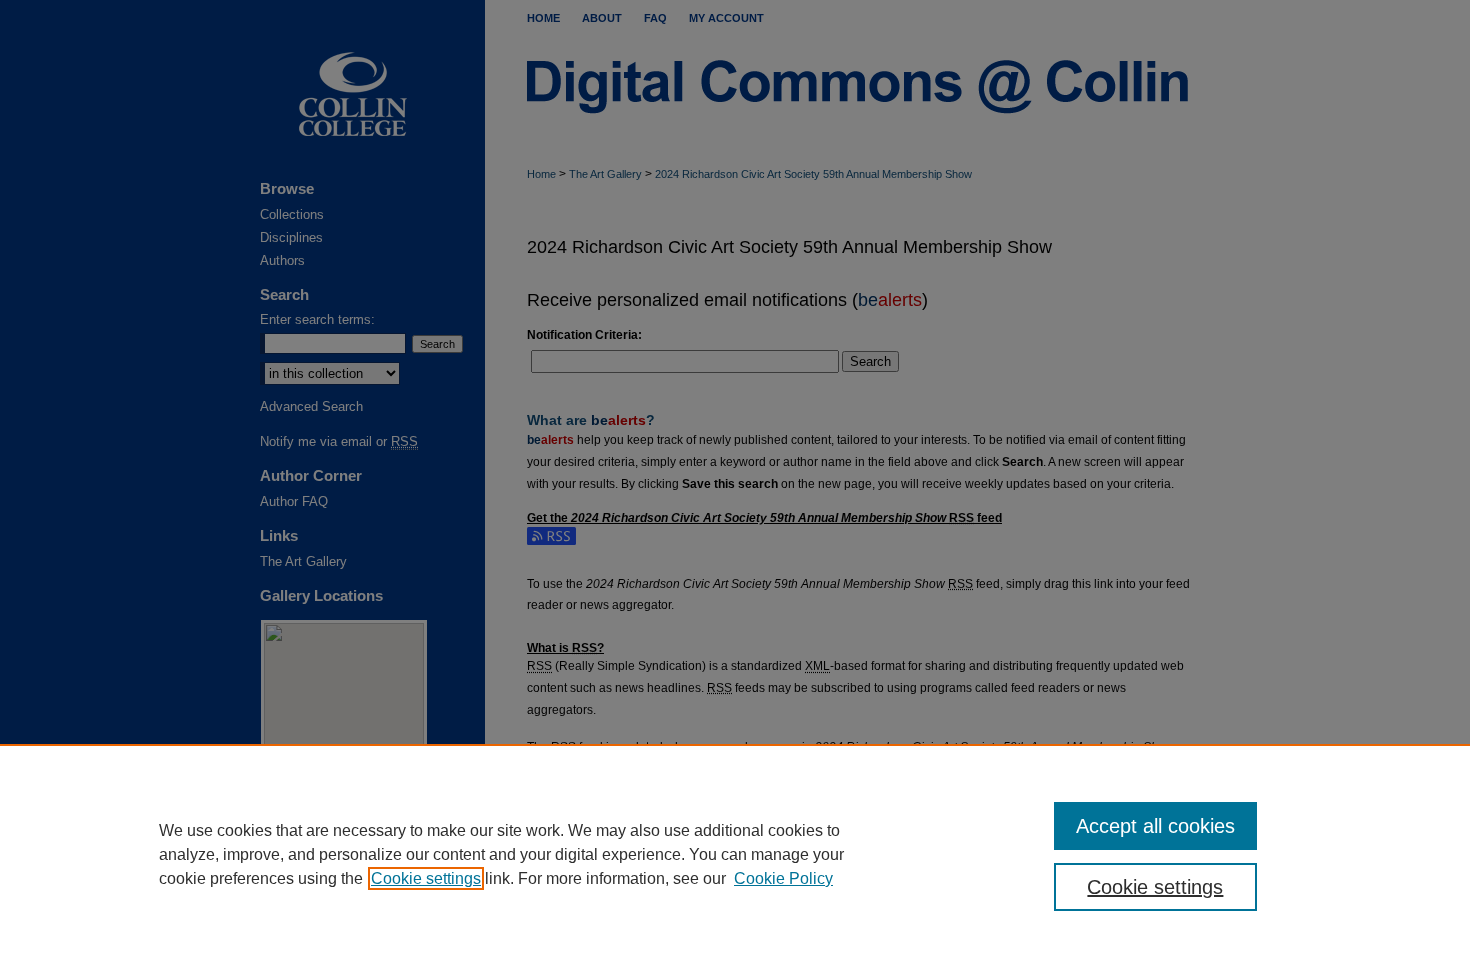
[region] (735, 854)
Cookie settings (426, 878)
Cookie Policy (783, 878)
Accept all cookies (1155, 826)
